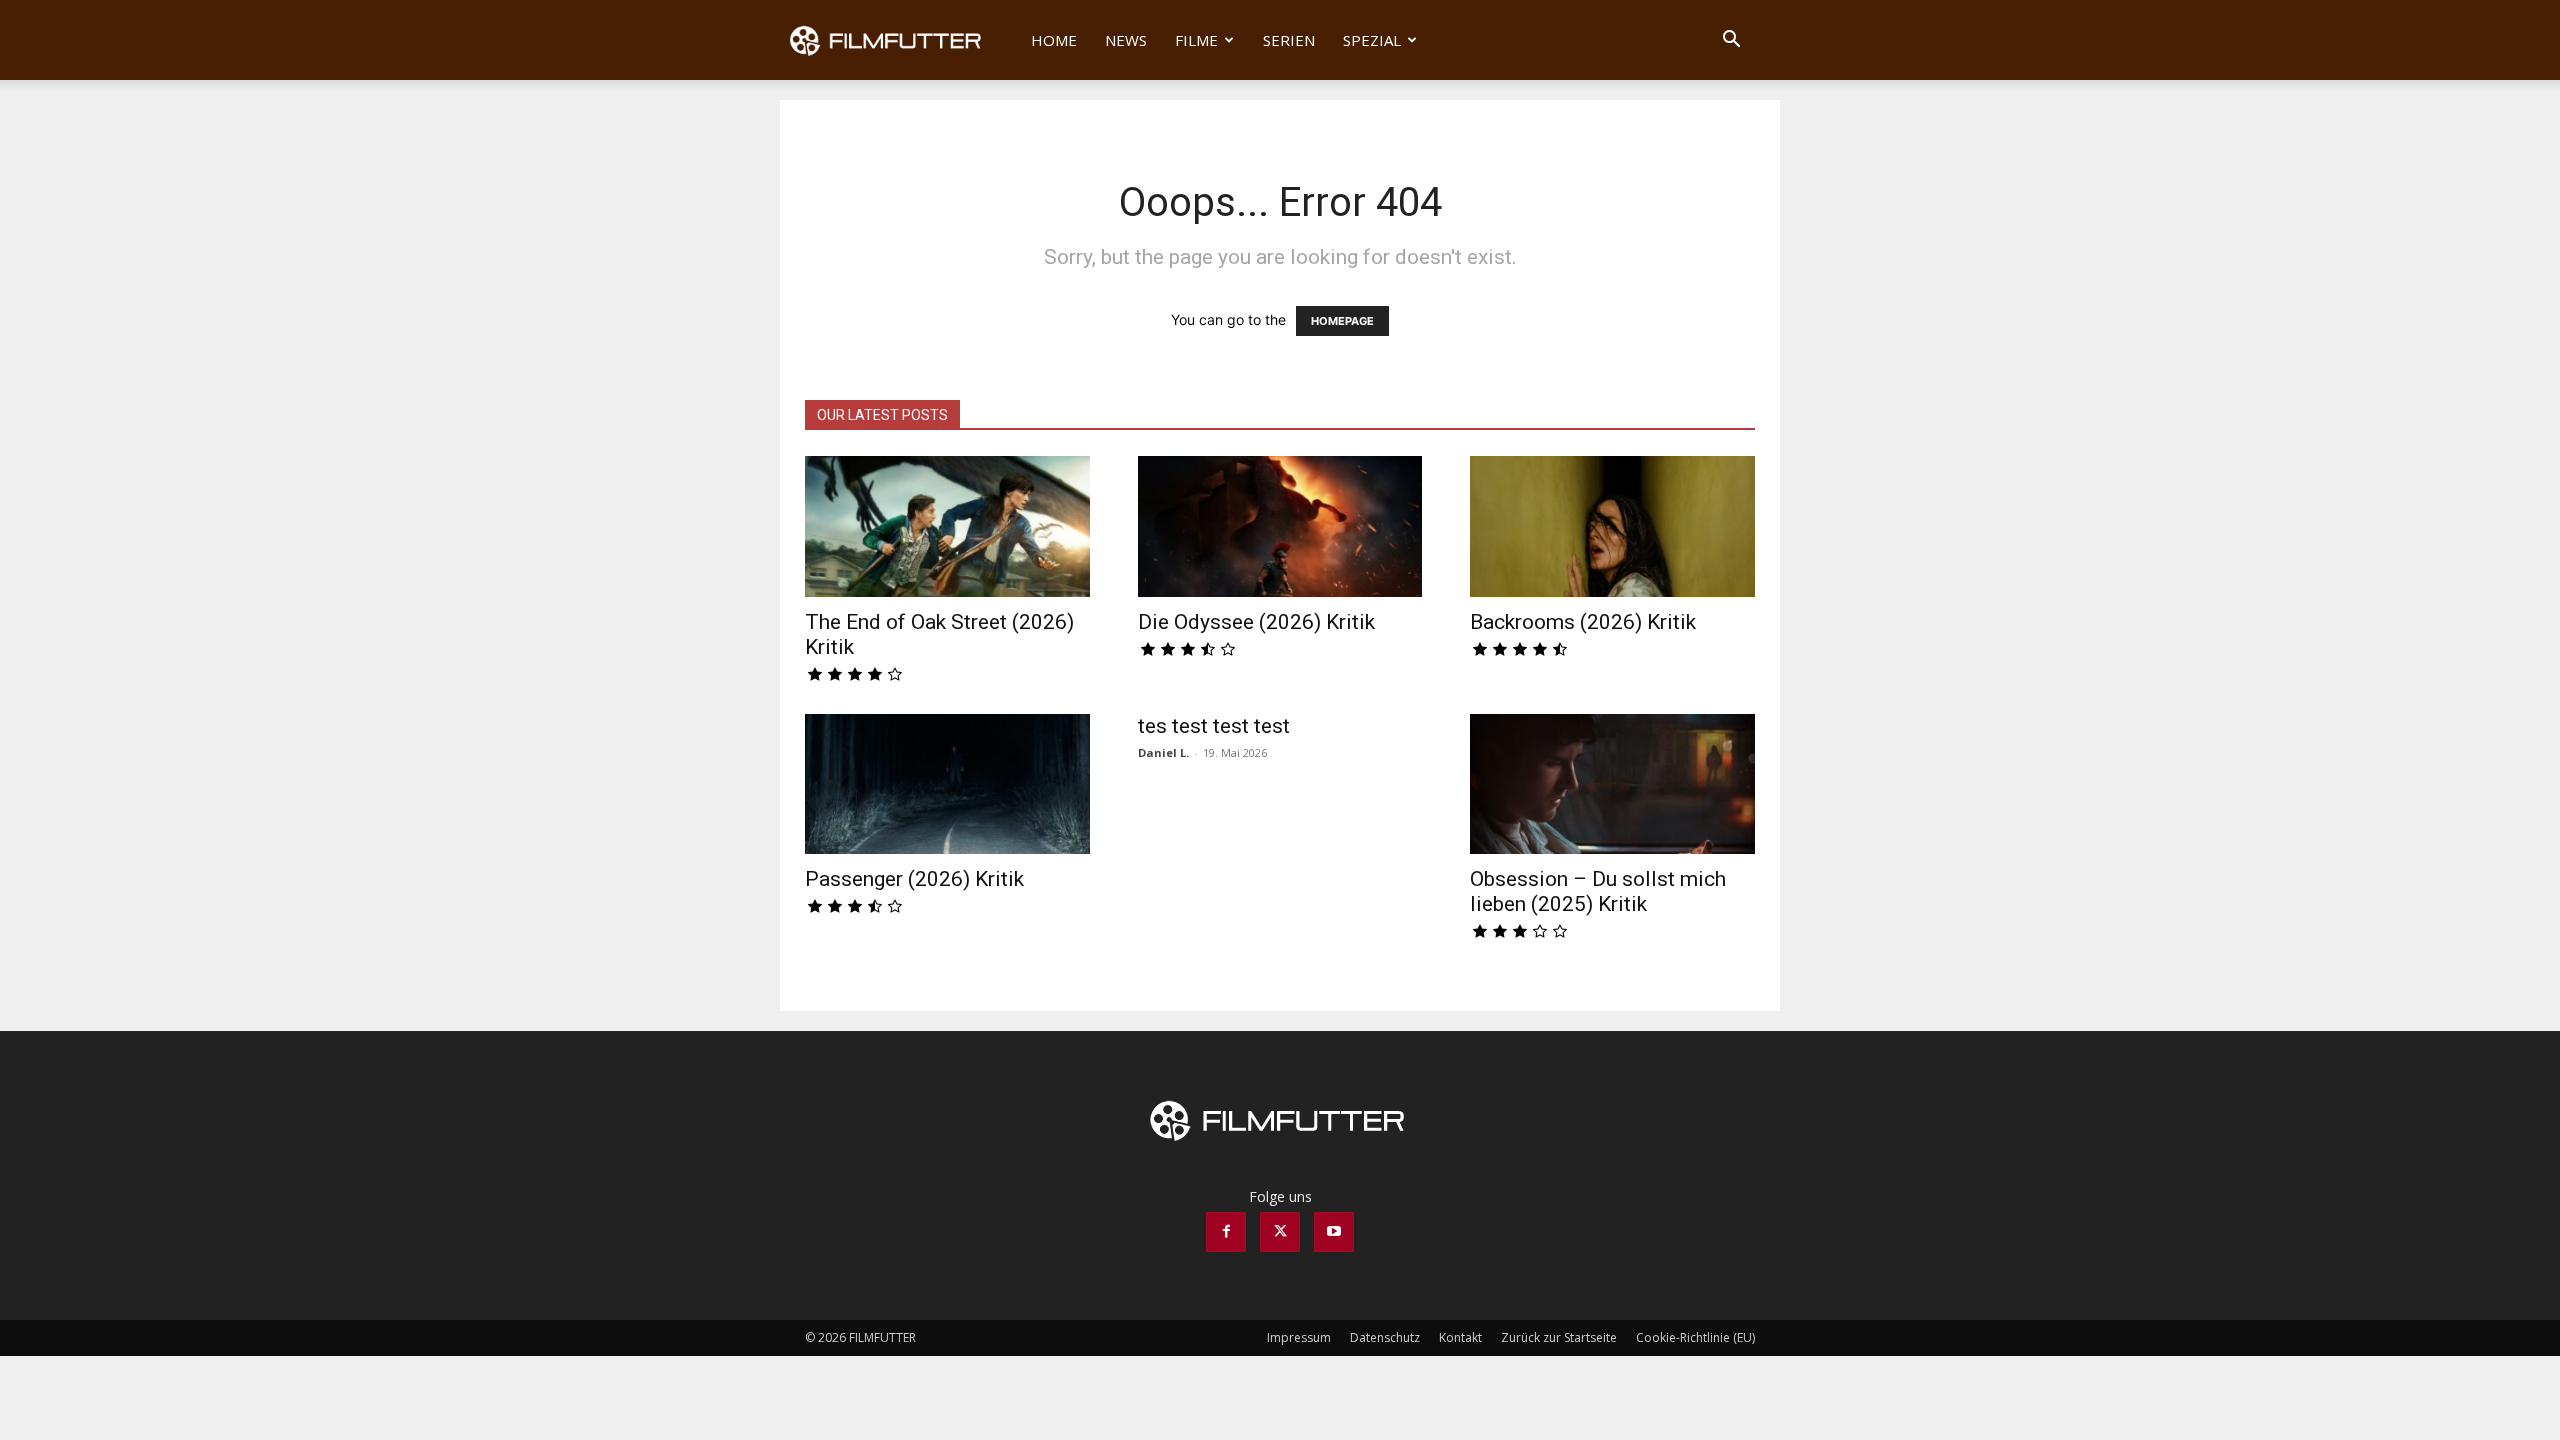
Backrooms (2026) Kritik (1583, 622)
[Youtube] (1334, 1232)
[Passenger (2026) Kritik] (947, 784)
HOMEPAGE (1342, 321)
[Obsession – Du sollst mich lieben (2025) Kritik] (1612, 784)
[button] (1731, 41)
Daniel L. (1163, 752)
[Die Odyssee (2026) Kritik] (1280, 526)
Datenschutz (1385, 1337)
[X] (1280, 1232)
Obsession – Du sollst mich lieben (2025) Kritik (1598, 891)
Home (1054, 40)
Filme (1196, 40)
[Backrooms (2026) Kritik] (1612, 526)
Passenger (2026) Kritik (914, 879)
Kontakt (1460, 1337)
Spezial (1372, 40)
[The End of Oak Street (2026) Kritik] (947, 526)
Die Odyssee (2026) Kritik (1256, 622)
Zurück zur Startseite (1559, 1337)
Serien (1289, 40)
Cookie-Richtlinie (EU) (1695, 1337)
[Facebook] (1226, 1232)
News (1126, 40)
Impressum (1299, 1337)
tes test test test (1214, 726)
